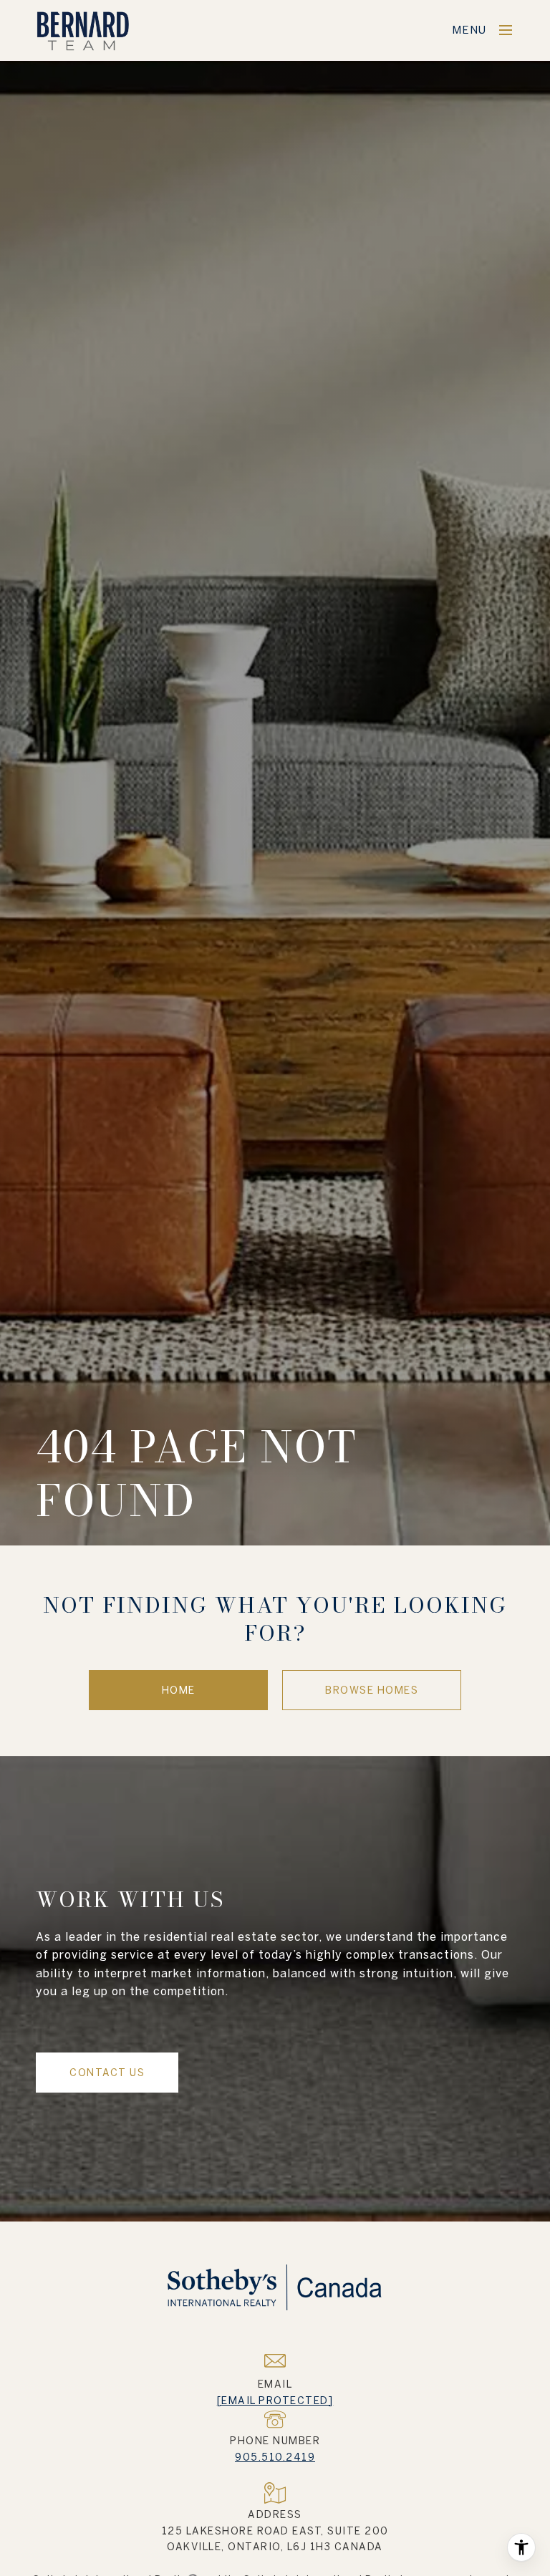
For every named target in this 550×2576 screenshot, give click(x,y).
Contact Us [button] (107, 2073)
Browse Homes (372, 1690)
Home (179, 1690)
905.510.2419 (275, 2457)
